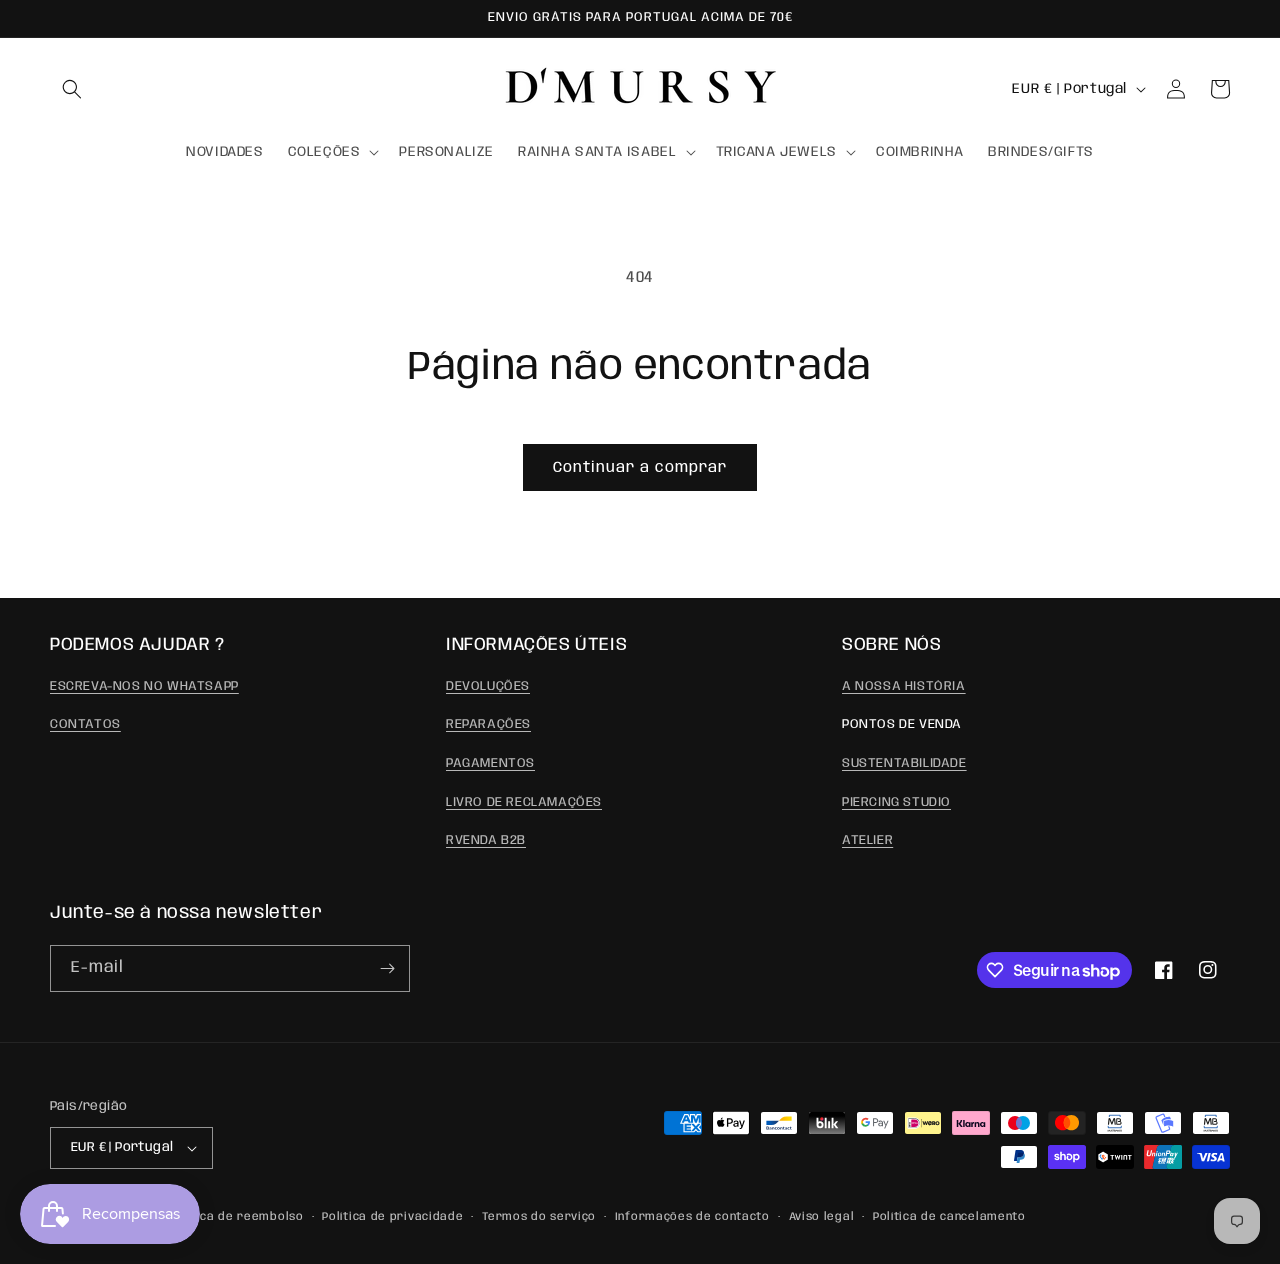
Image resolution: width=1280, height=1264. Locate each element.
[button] (72, 89)
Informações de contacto (692, 1217)
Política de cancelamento (949, 1217)
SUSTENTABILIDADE (904, 763)
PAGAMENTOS (490, 763)
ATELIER (867, 840)
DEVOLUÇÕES (488, 686)
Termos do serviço (539, 1217)
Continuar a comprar (640, 468)
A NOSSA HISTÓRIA (904, 686)
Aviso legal (822, 1217)
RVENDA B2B (486, 840)
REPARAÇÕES (488, 724)
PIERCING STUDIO (896, 802)
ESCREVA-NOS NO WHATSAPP (144, 686)
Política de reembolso (237, 1217)
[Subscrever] (387, 968)
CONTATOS (85, 724)
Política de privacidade (392, 1217)
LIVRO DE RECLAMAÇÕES (524, 802)
